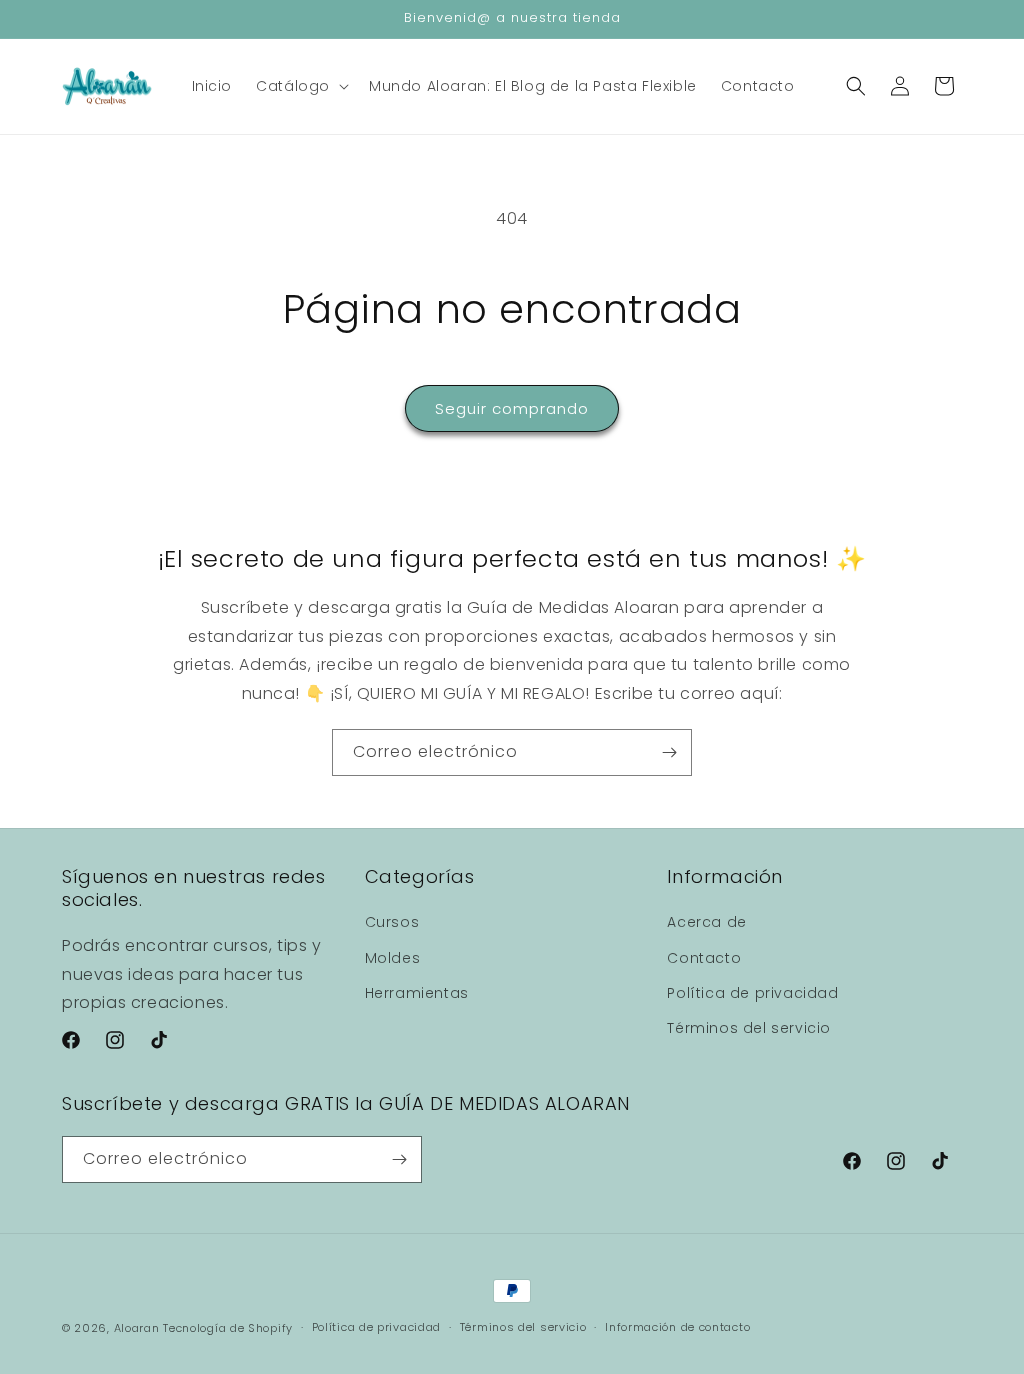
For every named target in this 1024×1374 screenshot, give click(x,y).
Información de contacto (677, 1327)
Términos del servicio (749, 1028)
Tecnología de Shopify (228, 1328)
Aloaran (137, 1328)
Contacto (704, 958)
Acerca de (706, 922)
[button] (300, 86)
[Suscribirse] (669, 752)
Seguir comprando (512, 408)
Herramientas (417, 993)
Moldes (393, 958)
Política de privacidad (752, 993)
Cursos (392, 922)
